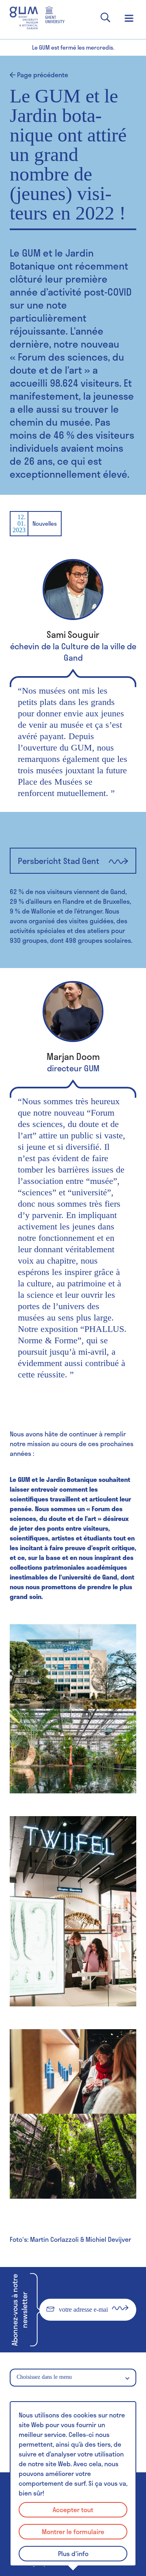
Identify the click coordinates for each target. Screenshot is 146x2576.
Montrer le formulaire (73, 2531)
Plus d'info (73, 2553)
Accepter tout (73, 2510)
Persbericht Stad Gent (59, 861)
